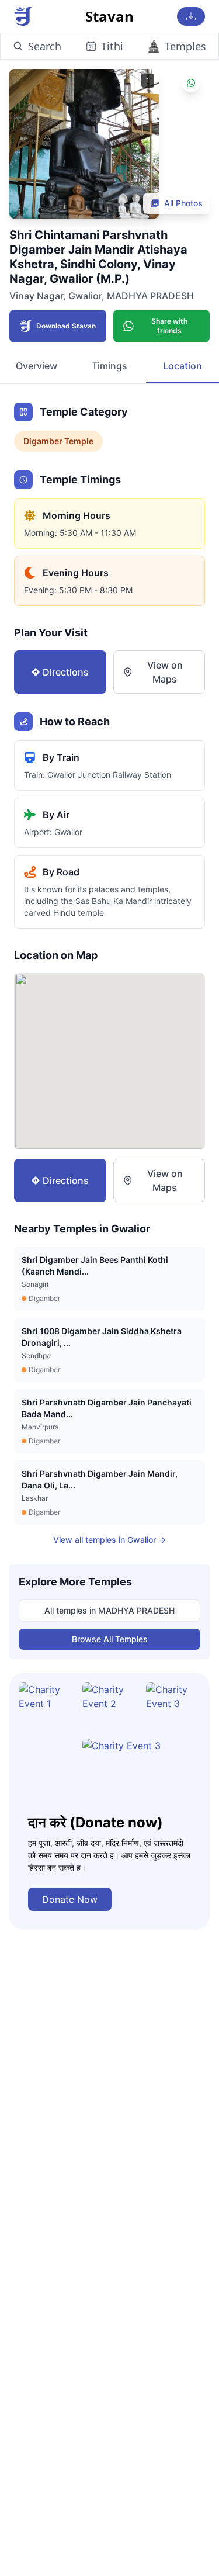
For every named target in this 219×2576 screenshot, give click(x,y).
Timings (109, 366)
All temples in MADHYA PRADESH (109, 1610)
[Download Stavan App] (191, 16)
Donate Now (70, 1899)
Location (182, 366)
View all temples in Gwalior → (109, 1540)
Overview (36, 366)
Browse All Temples (110, 1639)
